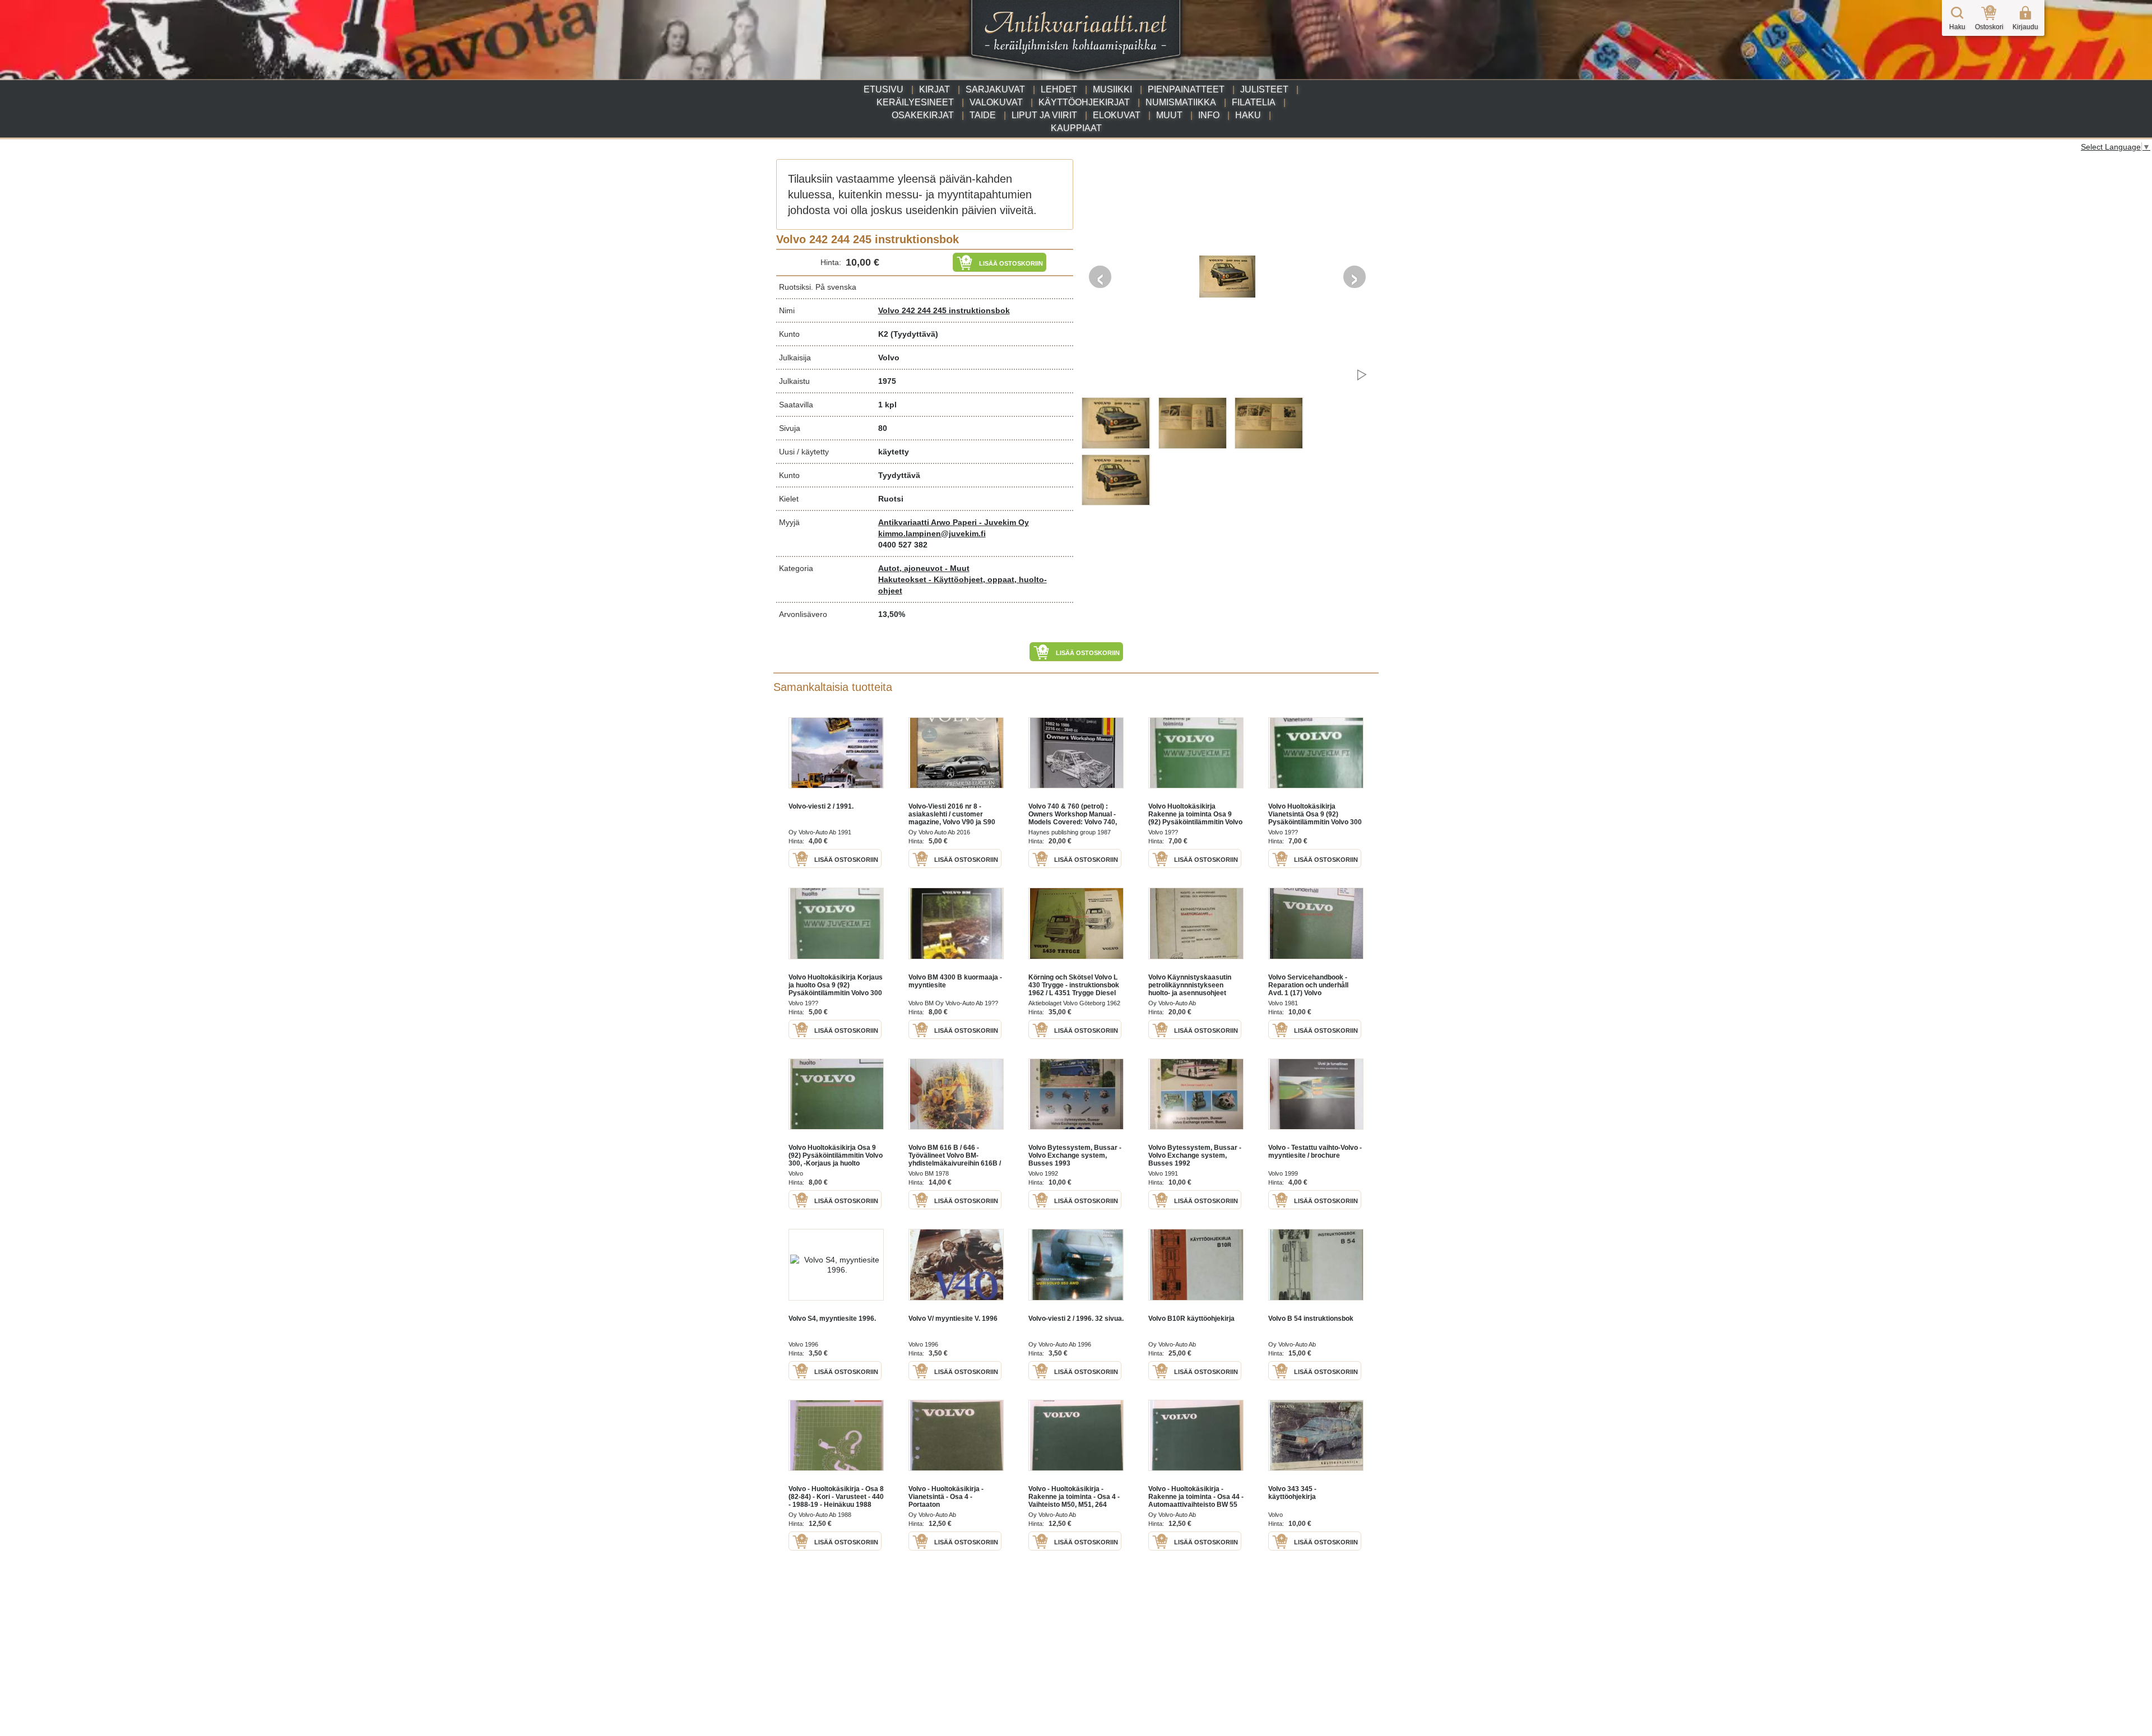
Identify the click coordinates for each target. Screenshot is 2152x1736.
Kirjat (934, 89)
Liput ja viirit (1044, 115)
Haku (1248, 115)
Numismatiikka (1181, 102)
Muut (1169, 115)
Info (1209, 115)
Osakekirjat (923, 115)
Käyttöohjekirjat (1084, 102)
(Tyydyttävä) (914, 334)
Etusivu (883, 89)
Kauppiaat (1076, 128)
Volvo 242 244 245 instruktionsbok (944, 310)
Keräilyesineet (915, 102)
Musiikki (1112, 89)
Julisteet (1264, 89)
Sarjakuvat (995, 89)
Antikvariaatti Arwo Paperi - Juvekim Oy (954, 522)
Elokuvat (1117, 115)
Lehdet (1059, 89)
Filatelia (1254, 102)
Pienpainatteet (1186, 89)
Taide (983, 115)
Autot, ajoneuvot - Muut (924, 568)
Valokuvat (996, 102)
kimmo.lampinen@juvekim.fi (932, 533)
